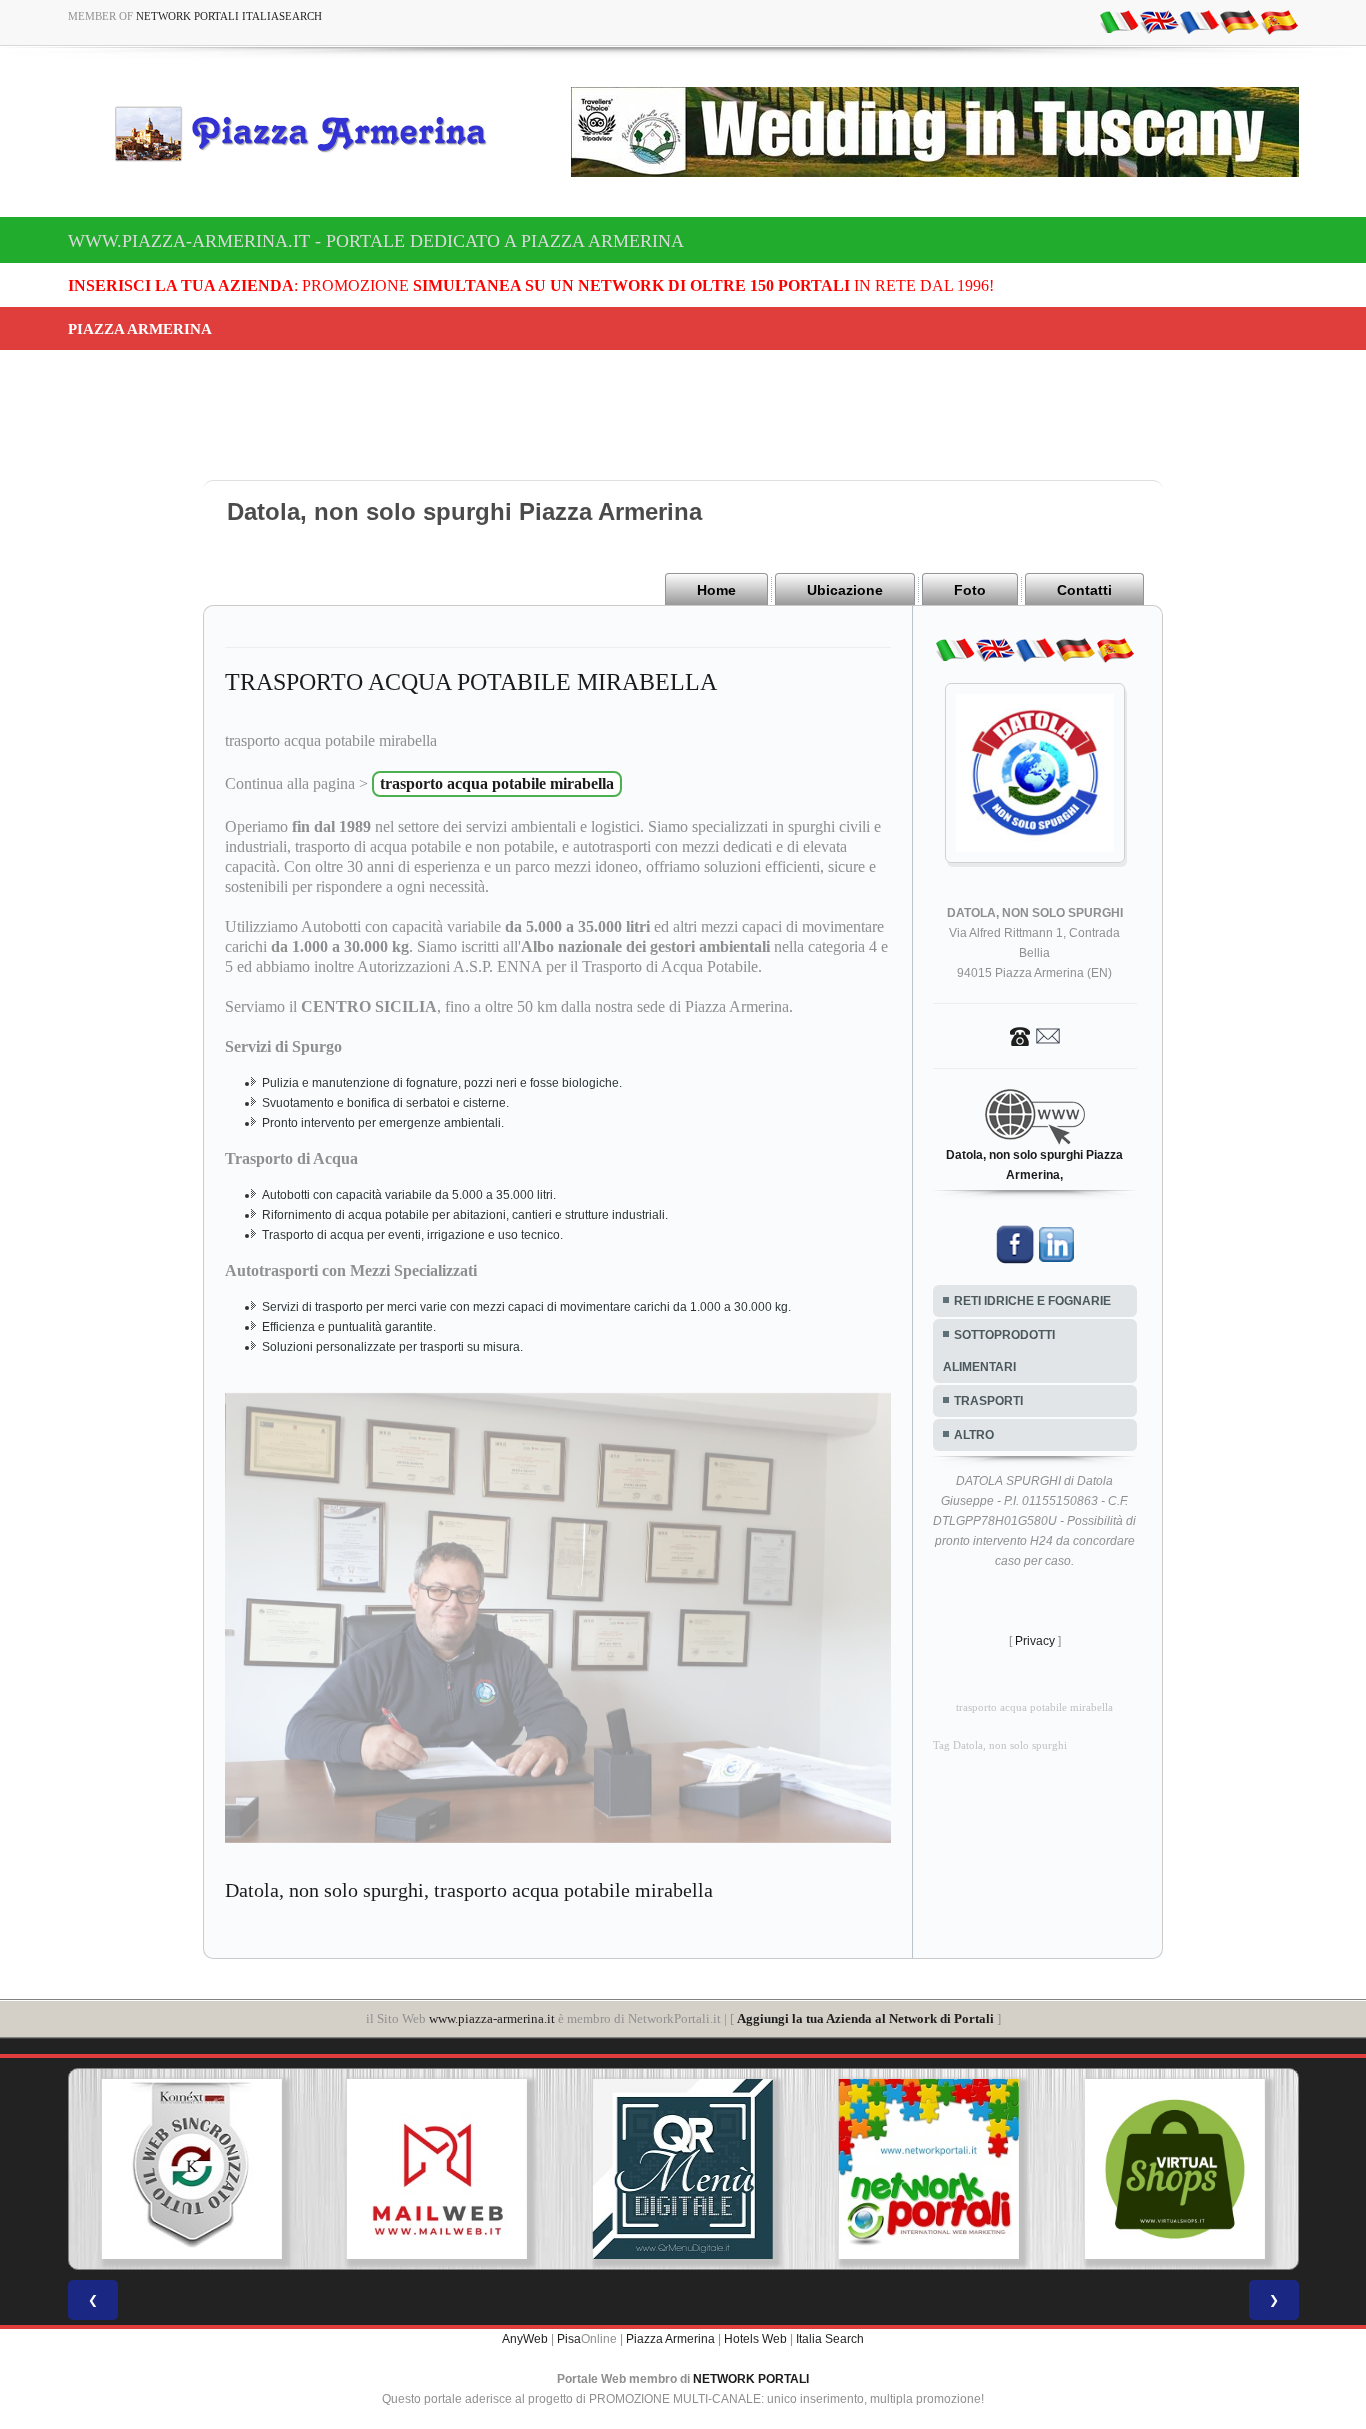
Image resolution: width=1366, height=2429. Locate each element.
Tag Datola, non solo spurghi (1000, 1745)
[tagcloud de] (1239, 21)
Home (716, 590)
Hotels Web (755, 2339)
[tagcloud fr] (1199, 21)
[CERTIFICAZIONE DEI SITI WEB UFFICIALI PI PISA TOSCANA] (1186, 2169)
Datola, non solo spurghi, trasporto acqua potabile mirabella (469, 1890)
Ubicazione (845, 590)
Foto (970, 590)
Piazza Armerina (670, 2339)
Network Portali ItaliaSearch (229, 16)
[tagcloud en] (1159, 21)
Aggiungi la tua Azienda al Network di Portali (865, 2018)
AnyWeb (525, 2339)
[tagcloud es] (1279, 21)
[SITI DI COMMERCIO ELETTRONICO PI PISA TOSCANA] (940, 2169)
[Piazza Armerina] (309, 133)
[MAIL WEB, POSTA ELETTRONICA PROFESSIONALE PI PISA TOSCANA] (203, 2169)
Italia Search (830, 2339)
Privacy (1035, 1641)
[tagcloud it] (1119, 21)
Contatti (1084, 590)
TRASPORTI (988, 1401)
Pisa (569, 2339)
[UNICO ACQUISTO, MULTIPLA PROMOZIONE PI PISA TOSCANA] (694, 2169)
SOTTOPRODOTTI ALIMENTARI (999, 1351)
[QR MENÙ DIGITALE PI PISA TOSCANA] (448, 2169)
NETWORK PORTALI (751, 2379)
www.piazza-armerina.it (492, 2018)
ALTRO (974, 1435)
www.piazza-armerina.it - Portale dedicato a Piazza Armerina (376, 241)
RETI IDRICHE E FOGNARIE (1032, 1301)
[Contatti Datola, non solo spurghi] (1035, 1035)
